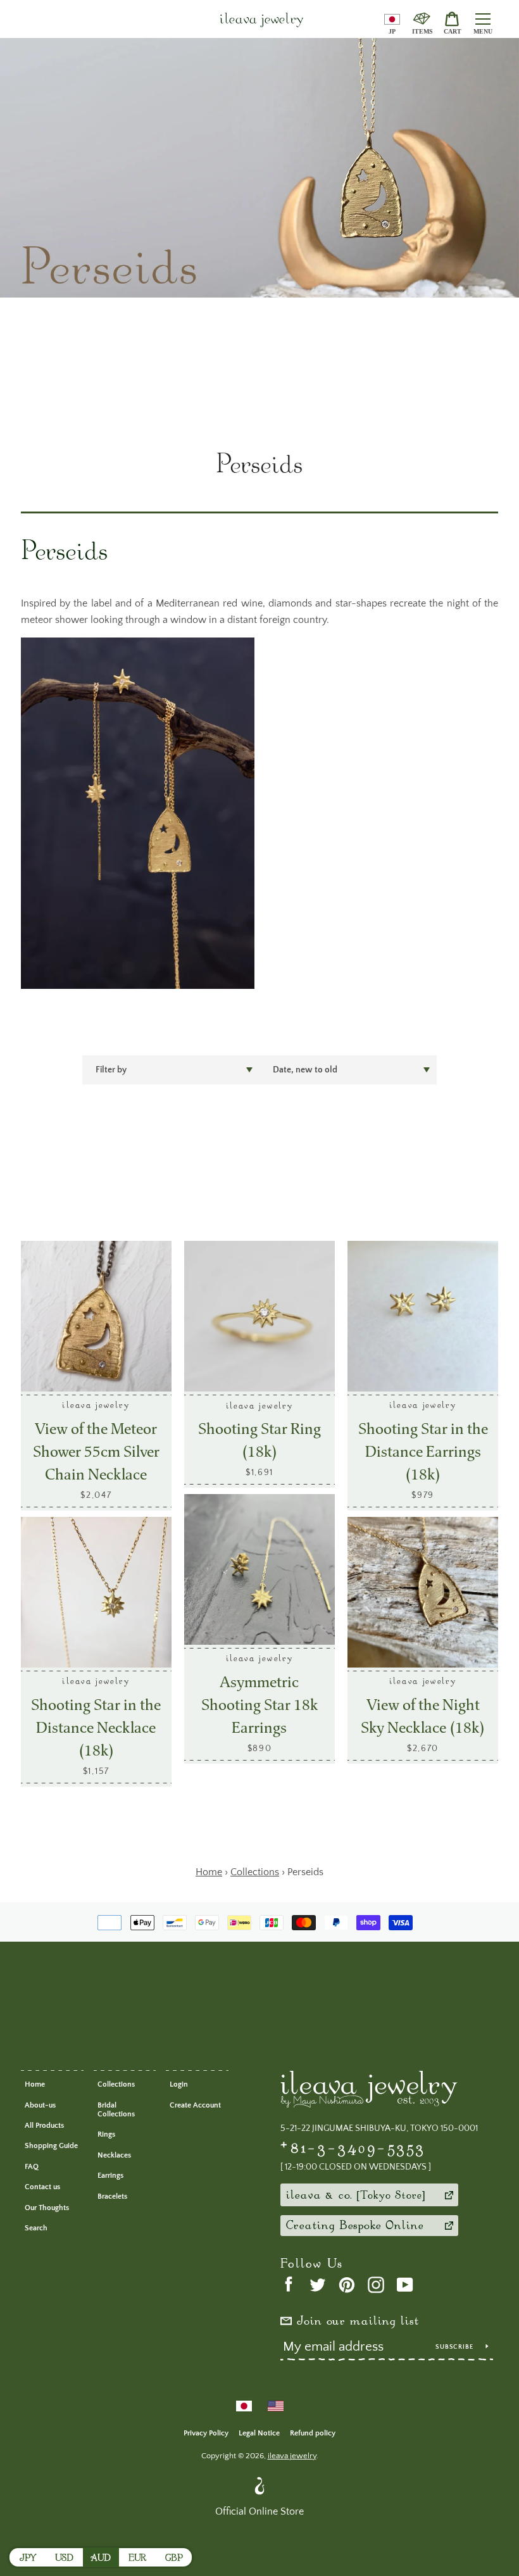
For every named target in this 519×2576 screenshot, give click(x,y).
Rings (106, 2134)
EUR (137, 2559)
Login (179, 2084)
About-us (40, 2105)
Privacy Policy (206, 2433)
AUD (101, 2559)
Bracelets (112, 2196)
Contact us (42, 2187)
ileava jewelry (262, 21)
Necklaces (114, 2155)
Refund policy (313, 2433)
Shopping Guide (51, 2146)
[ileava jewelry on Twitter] (318, 2284)
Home (35, 2084)
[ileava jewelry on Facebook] (289, 2284)
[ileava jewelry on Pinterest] (347, 2284)
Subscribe (456, 2347)
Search (36, 2228)
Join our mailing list (358, 2322)
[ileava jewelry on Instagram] (376, 2284)
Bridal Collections (116, 2110)
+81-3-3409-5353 (353, 2148)
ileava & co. (354, 2196)
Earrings (110, 2176)
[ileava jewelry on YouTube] (405, 2284)
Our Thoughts (47, 2208)
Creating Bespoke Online (355, 2227)
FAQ (32, 2167)
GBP (174, 2559)
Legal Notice (259, 2433)
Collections (116, 2084)
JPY (28, 2559)
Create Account (195, 2105)
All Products (44, 2126)
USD (64, 2559)
